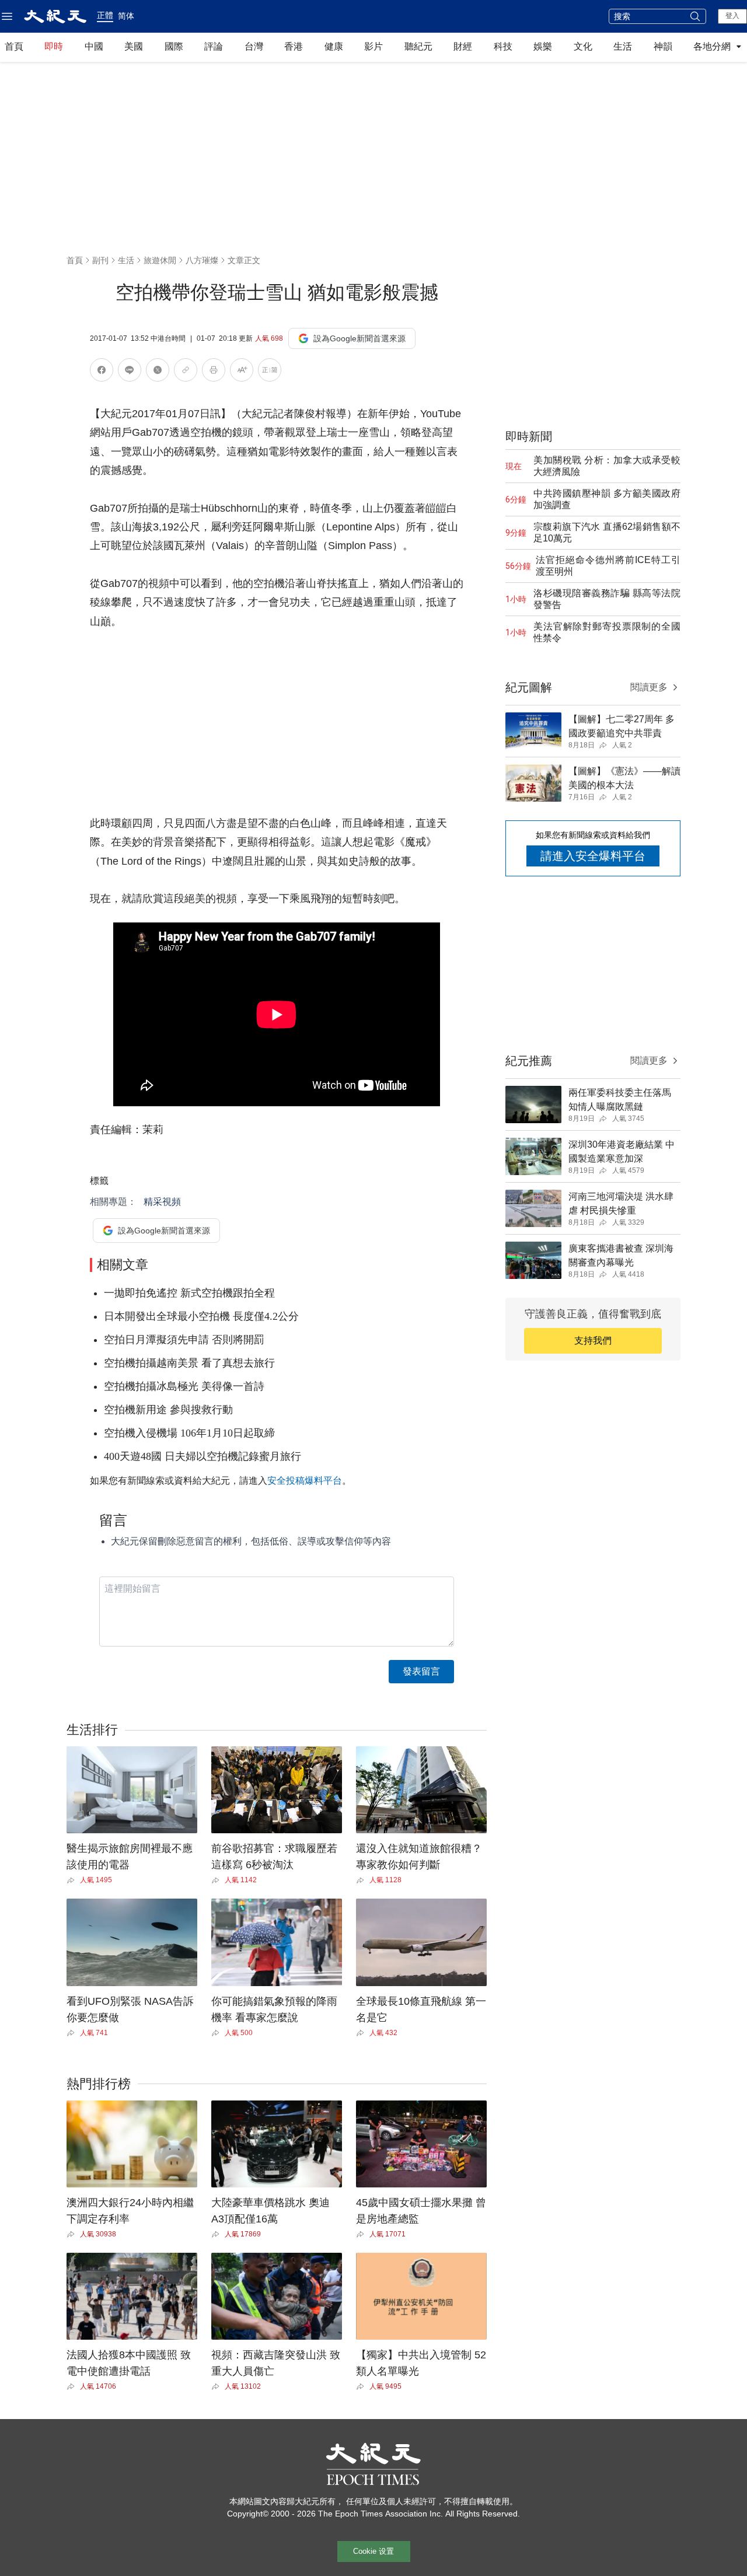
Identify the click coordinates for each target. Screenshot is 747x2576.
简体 (126, 16)
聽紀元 (418, 46)
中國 (94, 46)
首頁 (14, 46)
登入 (732, 16)
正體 (105, 15)
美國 (134, 46)
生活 (623, 46)
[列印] (214, 372)
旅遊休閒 (160, 260)
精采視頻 (162, 1202)
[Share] (73, 1881)
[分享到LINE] (130, 372)
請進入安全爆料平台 (593, 856)
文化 (583, 46)
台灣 (254, 46)
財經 (463, 46)
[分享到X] (158, 372)
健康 (334, 46)
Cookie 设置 (373, 2551)
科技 (503, 46)
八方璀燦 (202, 260)
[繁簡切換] (270, 372)
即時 (54, 46)
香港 (294, 46)
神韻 (663, 46)
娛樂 (543, 46)
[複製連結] (186, 370)
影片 (373, 46)
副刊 (100, 260)
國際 (174, 46)
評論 (214, 46)
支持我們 (593, 1341)
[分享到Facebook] (102, 372)
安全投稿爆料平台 (305, 1481)
